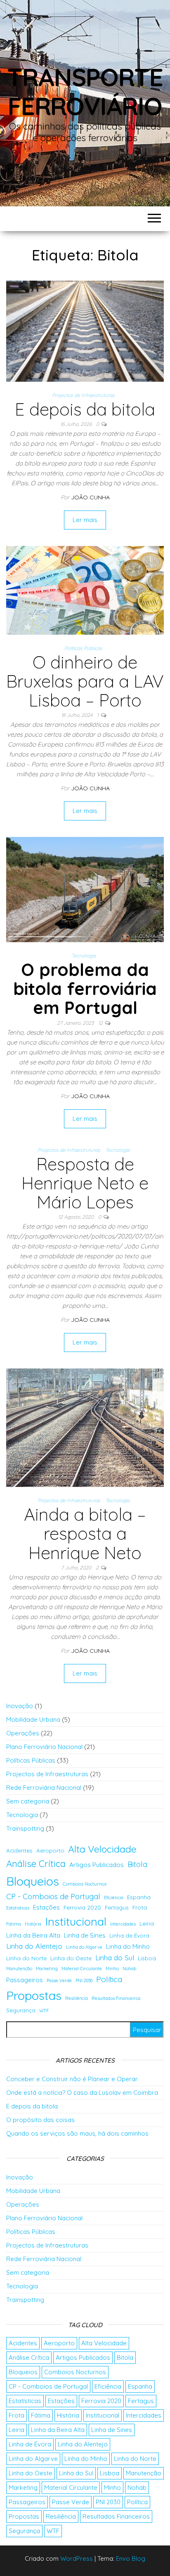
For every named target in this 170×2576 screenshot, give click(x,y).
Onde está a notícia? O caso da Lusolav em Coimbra (82, 2093)
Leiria (147, 1924)
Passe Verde (59, 1980)
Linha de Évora (129, 1936)
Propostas (34, 1995)
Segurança (21, 2010)
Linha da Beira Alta (33, 1935)
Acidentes (19, 1850)
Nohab (129, 1969)
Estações (46, 1907)
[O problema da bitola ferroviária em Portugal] (85, 889)
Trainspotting (25, 1828)
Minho (112, 1969)
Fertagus (117, 1907)
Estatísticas (18, 1908)
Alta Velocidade (102, 1849)
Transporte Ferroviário (85, 91)
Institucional (76, 1921)
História (33, 1924)
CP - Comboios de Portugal (53, 1897)
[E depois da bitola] (85, 330)
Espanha (139, 1897)
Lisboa (147, 1958)
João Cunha (90, 497)
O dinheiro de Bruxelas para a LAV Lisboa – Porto (85, 681)
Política (109, 1979)
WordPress (77, 2558)
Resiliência (77, 1998)
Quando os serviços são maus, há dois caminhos (77, 2133)
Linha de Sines (85, 1935)
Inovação (20, 1706)
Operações (23, 1733)
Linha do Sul (115, 1958)
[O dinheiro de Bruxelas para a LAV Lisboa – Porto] (85, 590)
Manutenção (19, 1969)
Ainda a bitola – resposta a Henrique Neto (85, 1533)
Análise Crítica (36, 1864)
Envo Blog (131, 2558)
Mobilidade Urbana (33, 1719)
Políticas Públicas (83, 648)
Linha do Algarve (84, 1947)
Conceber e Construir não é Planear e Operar (72, 2079)
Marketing (47, 1969)
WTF (44, 2011)
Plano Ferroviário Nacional (44, 1747)
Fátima (14, 1924)
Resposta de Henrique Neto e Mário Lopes (85, 1183)
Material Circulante (82, 1969)
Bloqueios (33, 1881)
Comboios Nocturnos (85, 1884)
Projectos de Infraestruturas (83, 395)
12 (101, 1023)
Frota (140, 1907)
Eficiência (114, 1898)
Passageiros (25, 1980)
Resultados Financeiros (116, 1998)
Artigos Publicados (97, 1865)
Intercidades (123, 1924)
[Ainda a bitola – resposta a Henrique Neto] (85, 1427)
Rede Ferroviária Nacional (44, 1788)
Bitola (137, 1864)
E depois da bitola (85, 409)
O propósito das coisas (40, 2120)
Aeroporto (50, 1850)
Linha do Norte (26, 1958)
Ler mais (85, 520)
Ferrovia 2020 (82, 1907)
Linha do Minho (128, 1946)
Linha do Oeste (71, 1958)
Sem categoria (28, 1801)
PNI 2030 (84, 1980)
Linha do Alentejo (34, 1946)
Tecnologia (84, 956)
